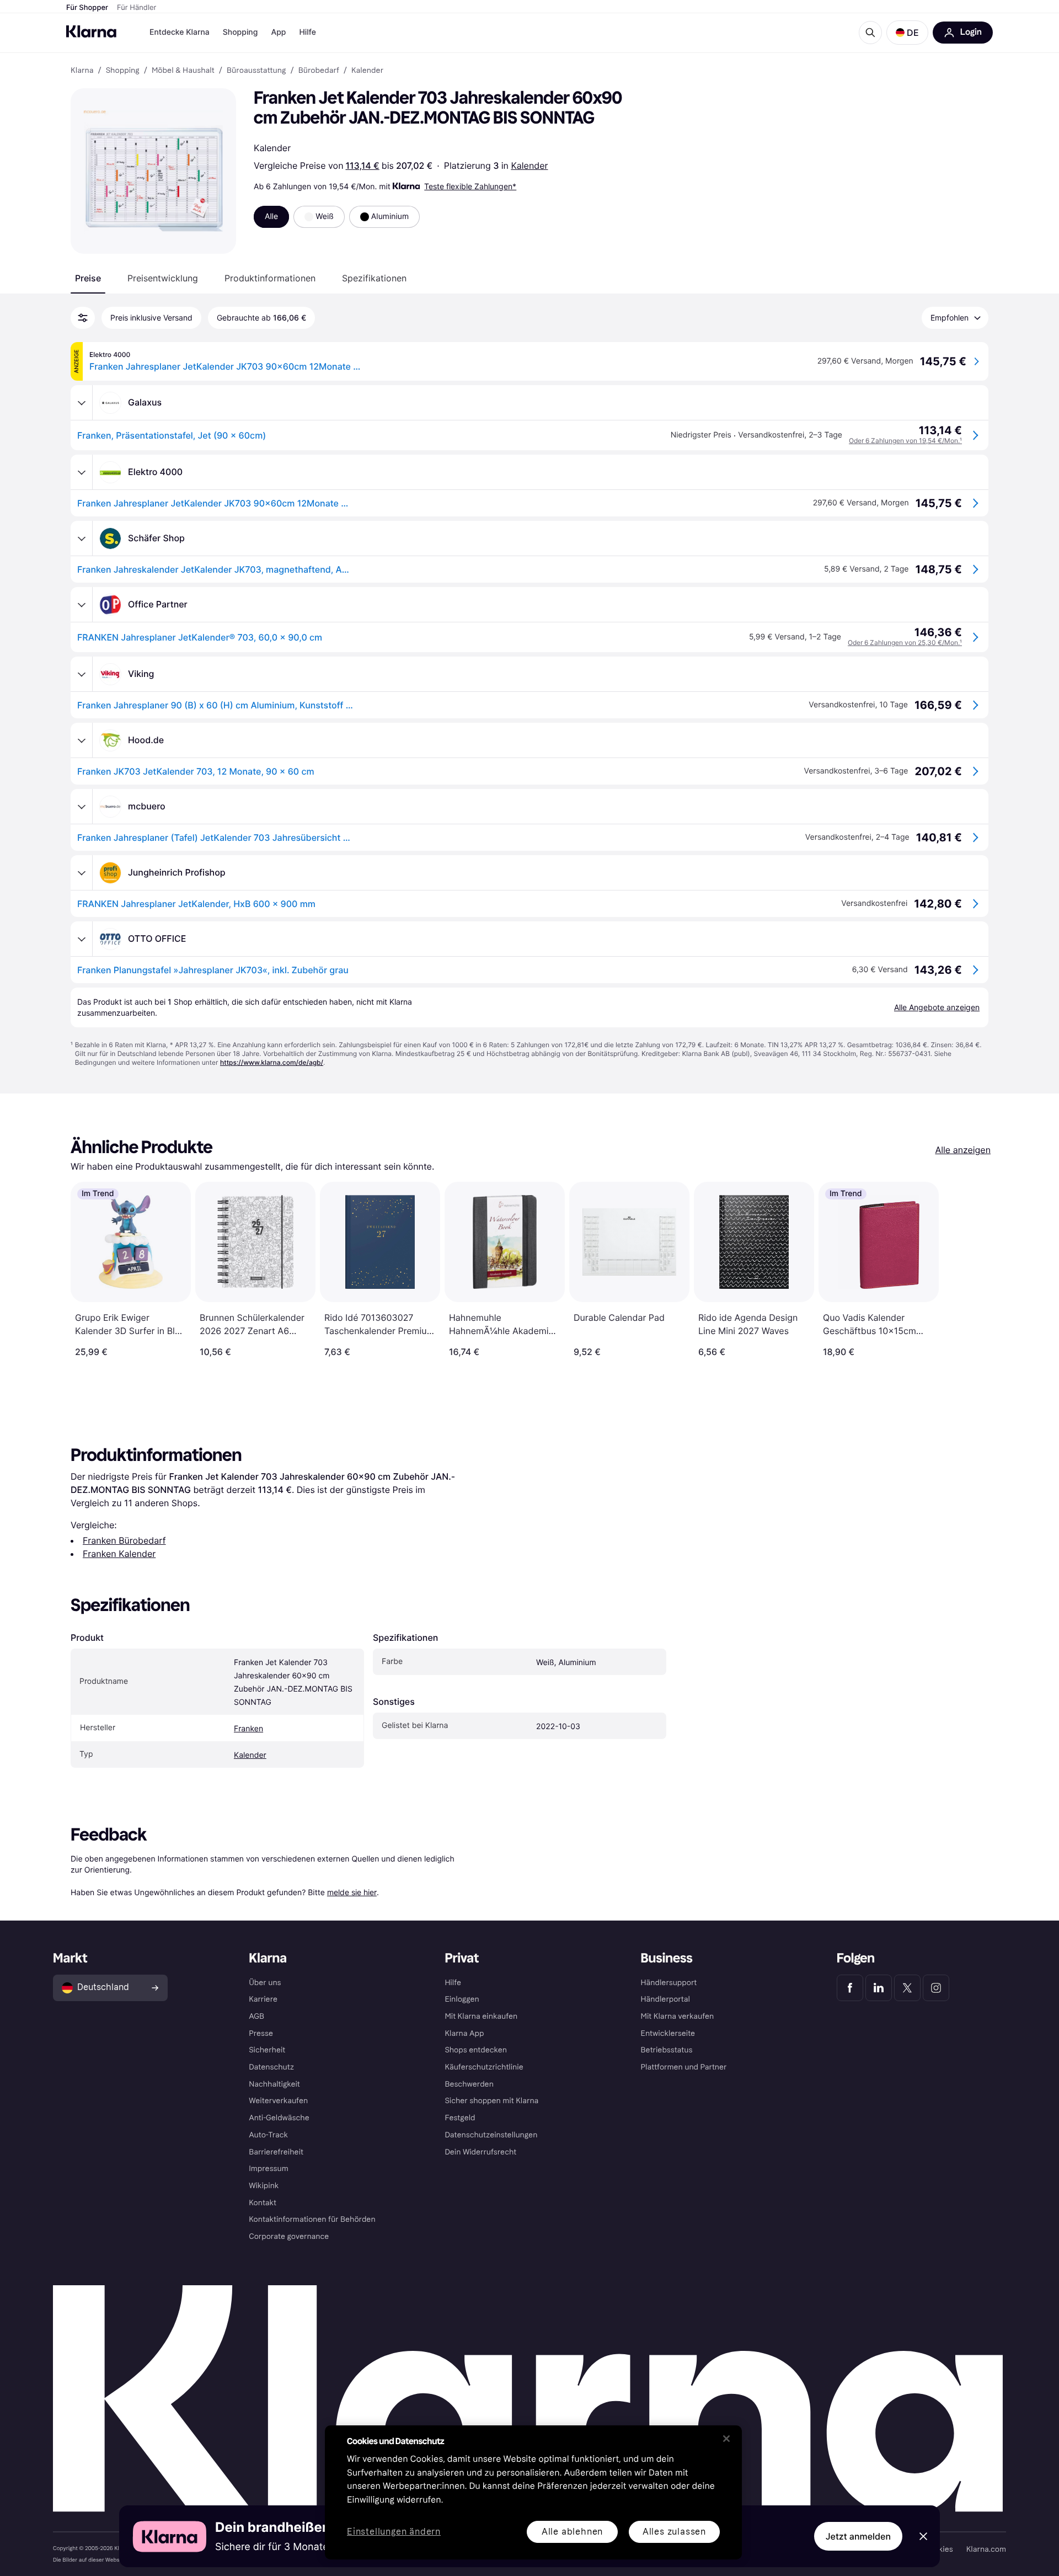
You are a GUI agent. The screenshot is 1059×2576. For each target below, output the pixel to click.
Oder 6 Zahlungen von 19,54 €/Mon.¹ (905, 441)
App (278, 32)
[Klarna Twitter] (907, 1988)
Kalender (529, 166)
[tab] (88, 278)
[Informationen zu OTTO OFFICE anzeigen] (82, 939)
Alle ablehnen (572, 2532)
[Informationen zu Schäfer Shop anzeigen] (82, 538)
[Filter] (83, 318)
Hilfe (307, 32)
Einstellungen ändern (394, 2532)
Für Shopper (87, 8)
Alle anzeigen (963, 1150)
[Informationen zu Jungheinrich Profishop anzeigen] (82, 873)
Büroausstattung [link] (256, 71)
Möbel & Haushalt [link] (183, 71)
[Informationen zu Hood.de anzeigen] (82, 740)
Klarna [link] (82, 71)
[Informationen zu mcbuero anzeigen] (82, 807)
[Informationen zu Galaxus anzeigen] (82, 403)
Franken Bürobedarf (124, 1540)
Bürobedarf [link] (319, 71)
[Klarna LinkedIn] (879, 1988)
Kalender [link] (367, 71)
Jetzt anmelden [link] (858, 2536)
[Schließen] (726, 2439)
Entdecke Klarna (180, 32)
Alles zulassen (674, 2532)
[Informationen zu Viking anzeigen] (82, 674)
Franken (248, 1729)
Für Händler (137, 8)
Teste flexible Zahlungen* (470, 186)
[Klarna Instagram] (936, 1988)
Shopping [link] (123, 71)
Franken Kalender (119, 1554)
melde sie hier (352, 1892)
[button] (907, 33)
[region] (533, 2492)
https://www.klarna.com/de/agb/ (272, 1062)
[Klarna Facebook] (850, 1988)
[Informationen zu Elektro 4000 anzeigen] (82, 472)
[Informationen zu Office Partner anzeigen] (82, 605)
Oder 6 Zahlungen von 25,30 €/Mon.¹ (905, 642)
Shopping (240, 32)
